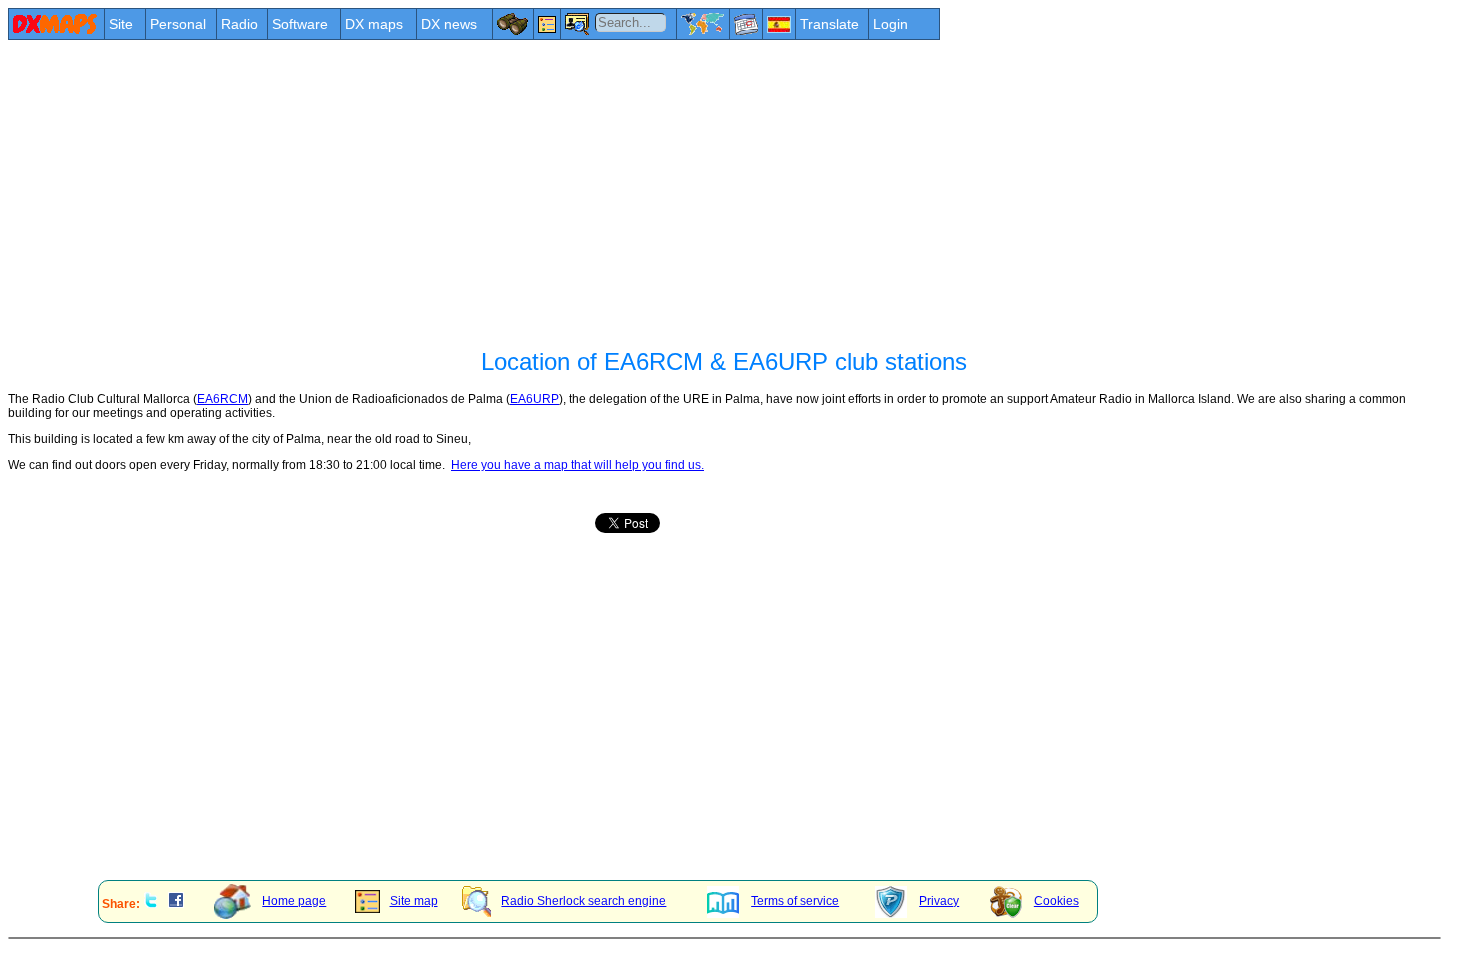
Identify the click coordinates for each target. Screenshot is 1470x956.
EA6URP (534, 399)
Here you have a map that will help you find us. (577, 465)
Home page (294, 901)
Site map (414, 901)
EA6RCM (222, 399)
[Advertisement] (608, 192)
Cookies (1056, 901)
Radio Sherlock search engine (583, 901)
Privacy (939, 901)
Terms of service (795, 901)
